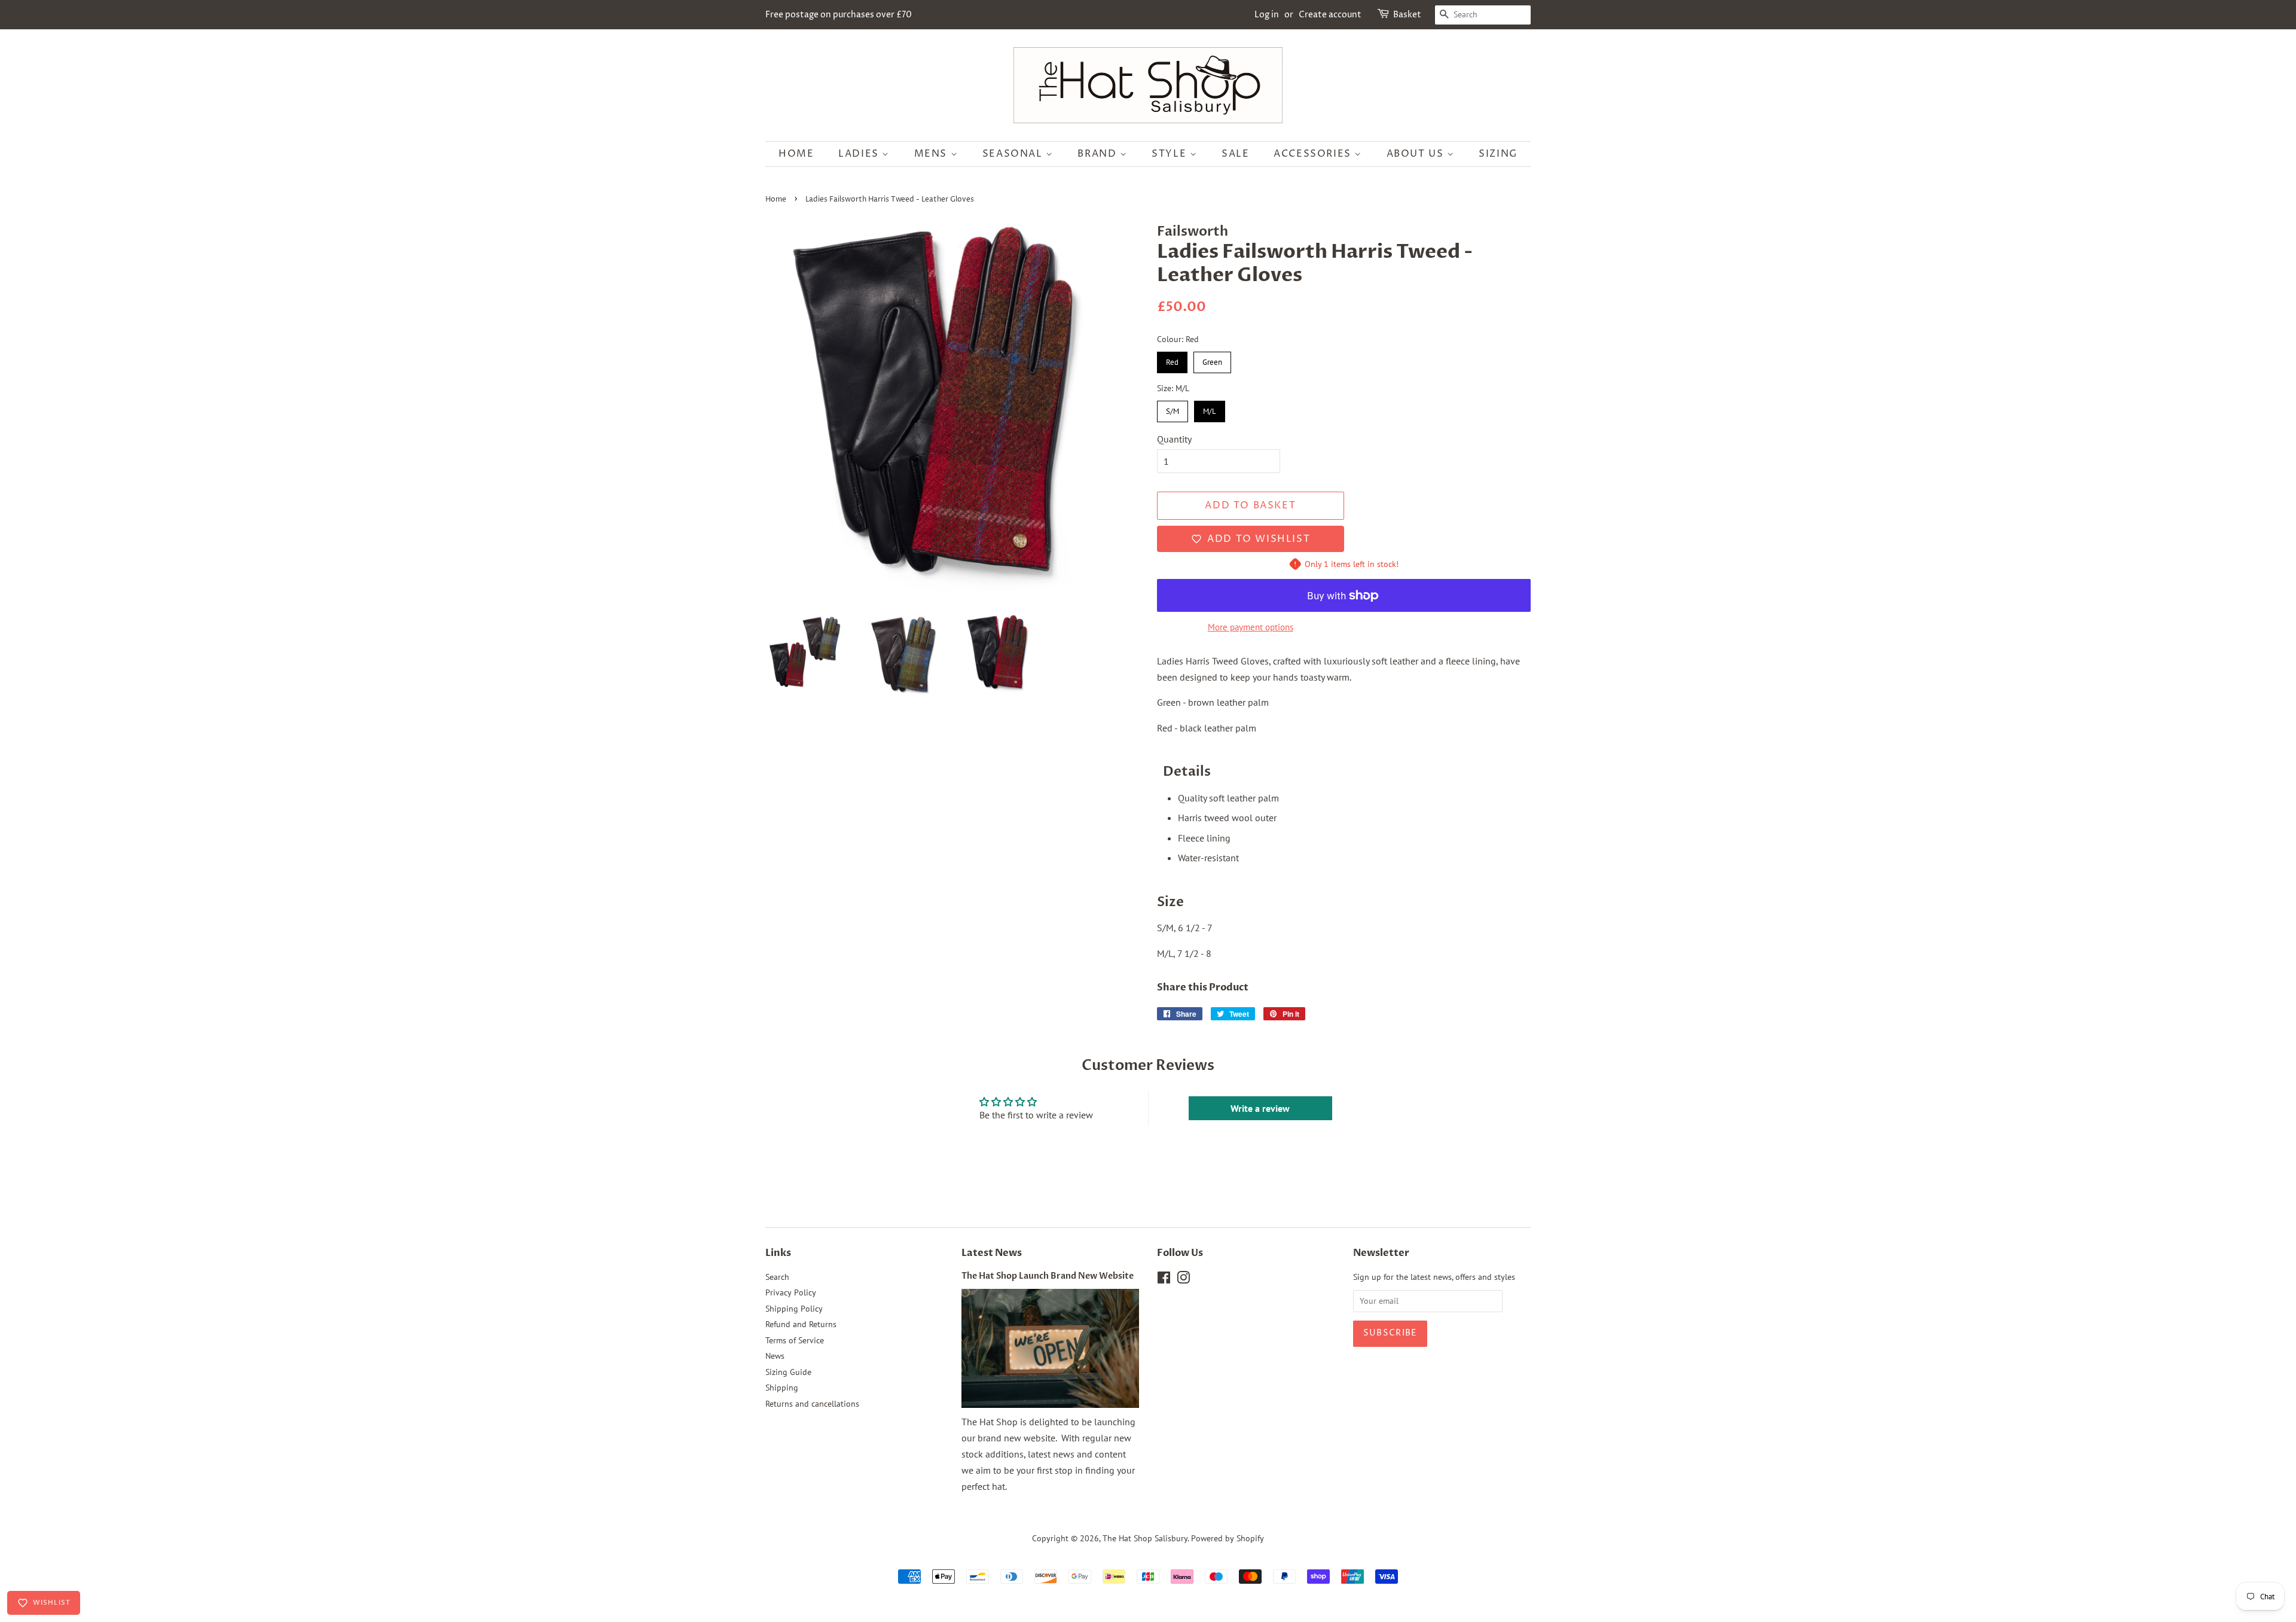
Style (1171, 154)
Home (796, 154)
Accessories (1314, 154)
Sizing (1498, 154)
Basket (1407, 15)
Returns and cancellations (812, 1404)
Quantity (1174, 439)
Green (1213, 359)
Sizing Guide (788, 1372)
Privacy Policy (791, 1292)
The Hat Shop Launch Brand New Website (1048, 1276)
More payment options (1251, 627)
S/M (1173, 408)
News (775, 1356)
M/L (1210, 408)
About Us (1417, 154)
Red (1173, 359)
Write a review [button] (1260, 1108)
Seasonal (1014, 154)
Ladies (860, 154)
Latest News (992, 1253)
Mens (932, 154)
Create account (1330, 15)
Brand (1099, 154)
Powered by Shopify (1228, 1538)
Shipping (782, 1388)
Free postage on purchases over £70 (839, 15)
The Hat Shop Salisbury (1145, 1538)
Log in (1267, 15)
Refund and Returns (801, 1324)
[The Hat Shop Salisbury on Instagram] (1183, 1280)
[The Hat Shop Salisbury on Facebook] (1164, 1280)
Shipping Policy (794, 1309)
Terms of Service (795, 1340)
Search (777, 1277)
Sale (1235, 154)
